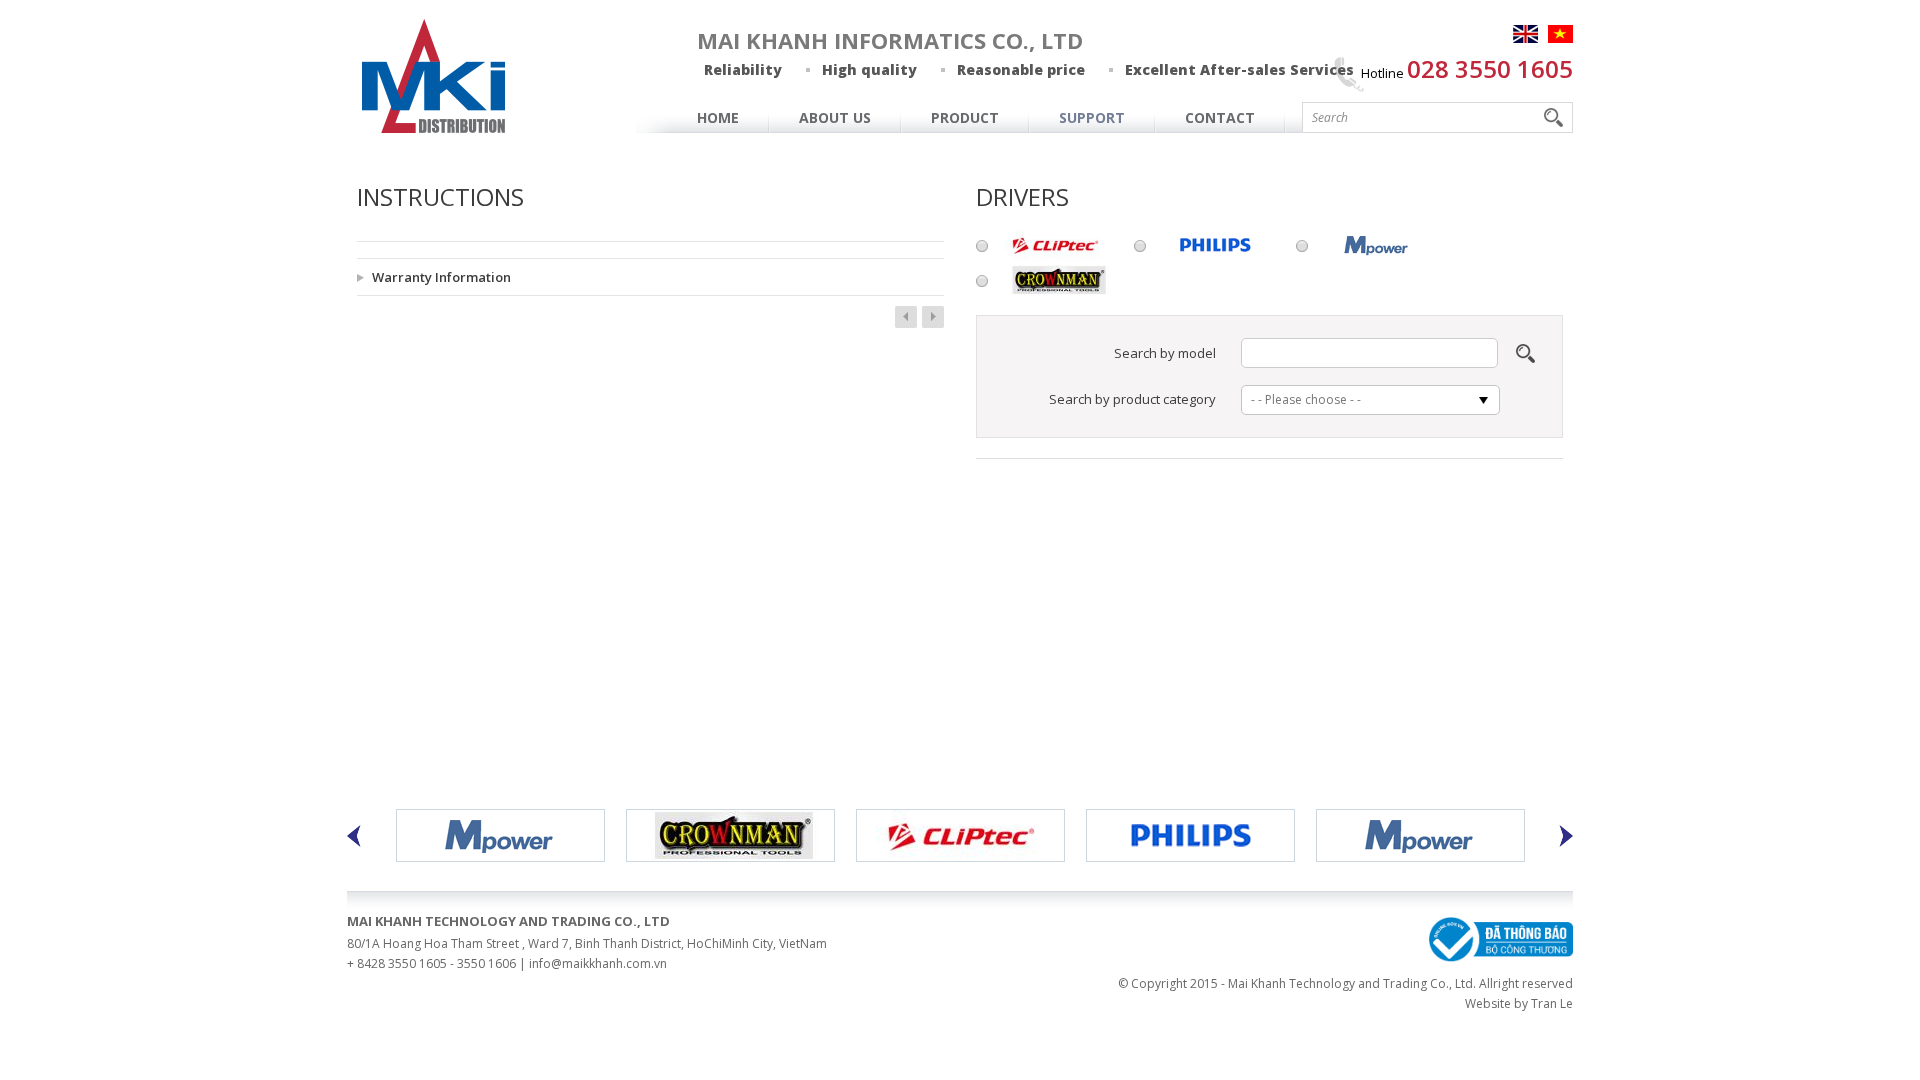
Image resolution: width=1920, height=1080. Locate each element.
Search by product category (1132, 399)
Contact (1220, 117)
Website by (1496, 1003)
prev (906, 317)
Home (718, 117)
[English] (1525, 34)
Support (1092, 117)
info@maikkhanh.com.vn (598, 963)
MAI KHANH (434, 76)
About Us (835, 117)
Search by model (1165, 353)
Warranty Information (441, 277)
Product (965, 117)
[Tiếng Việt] (1560, 34)
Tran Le (1552, 1003)
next (933, 317)
